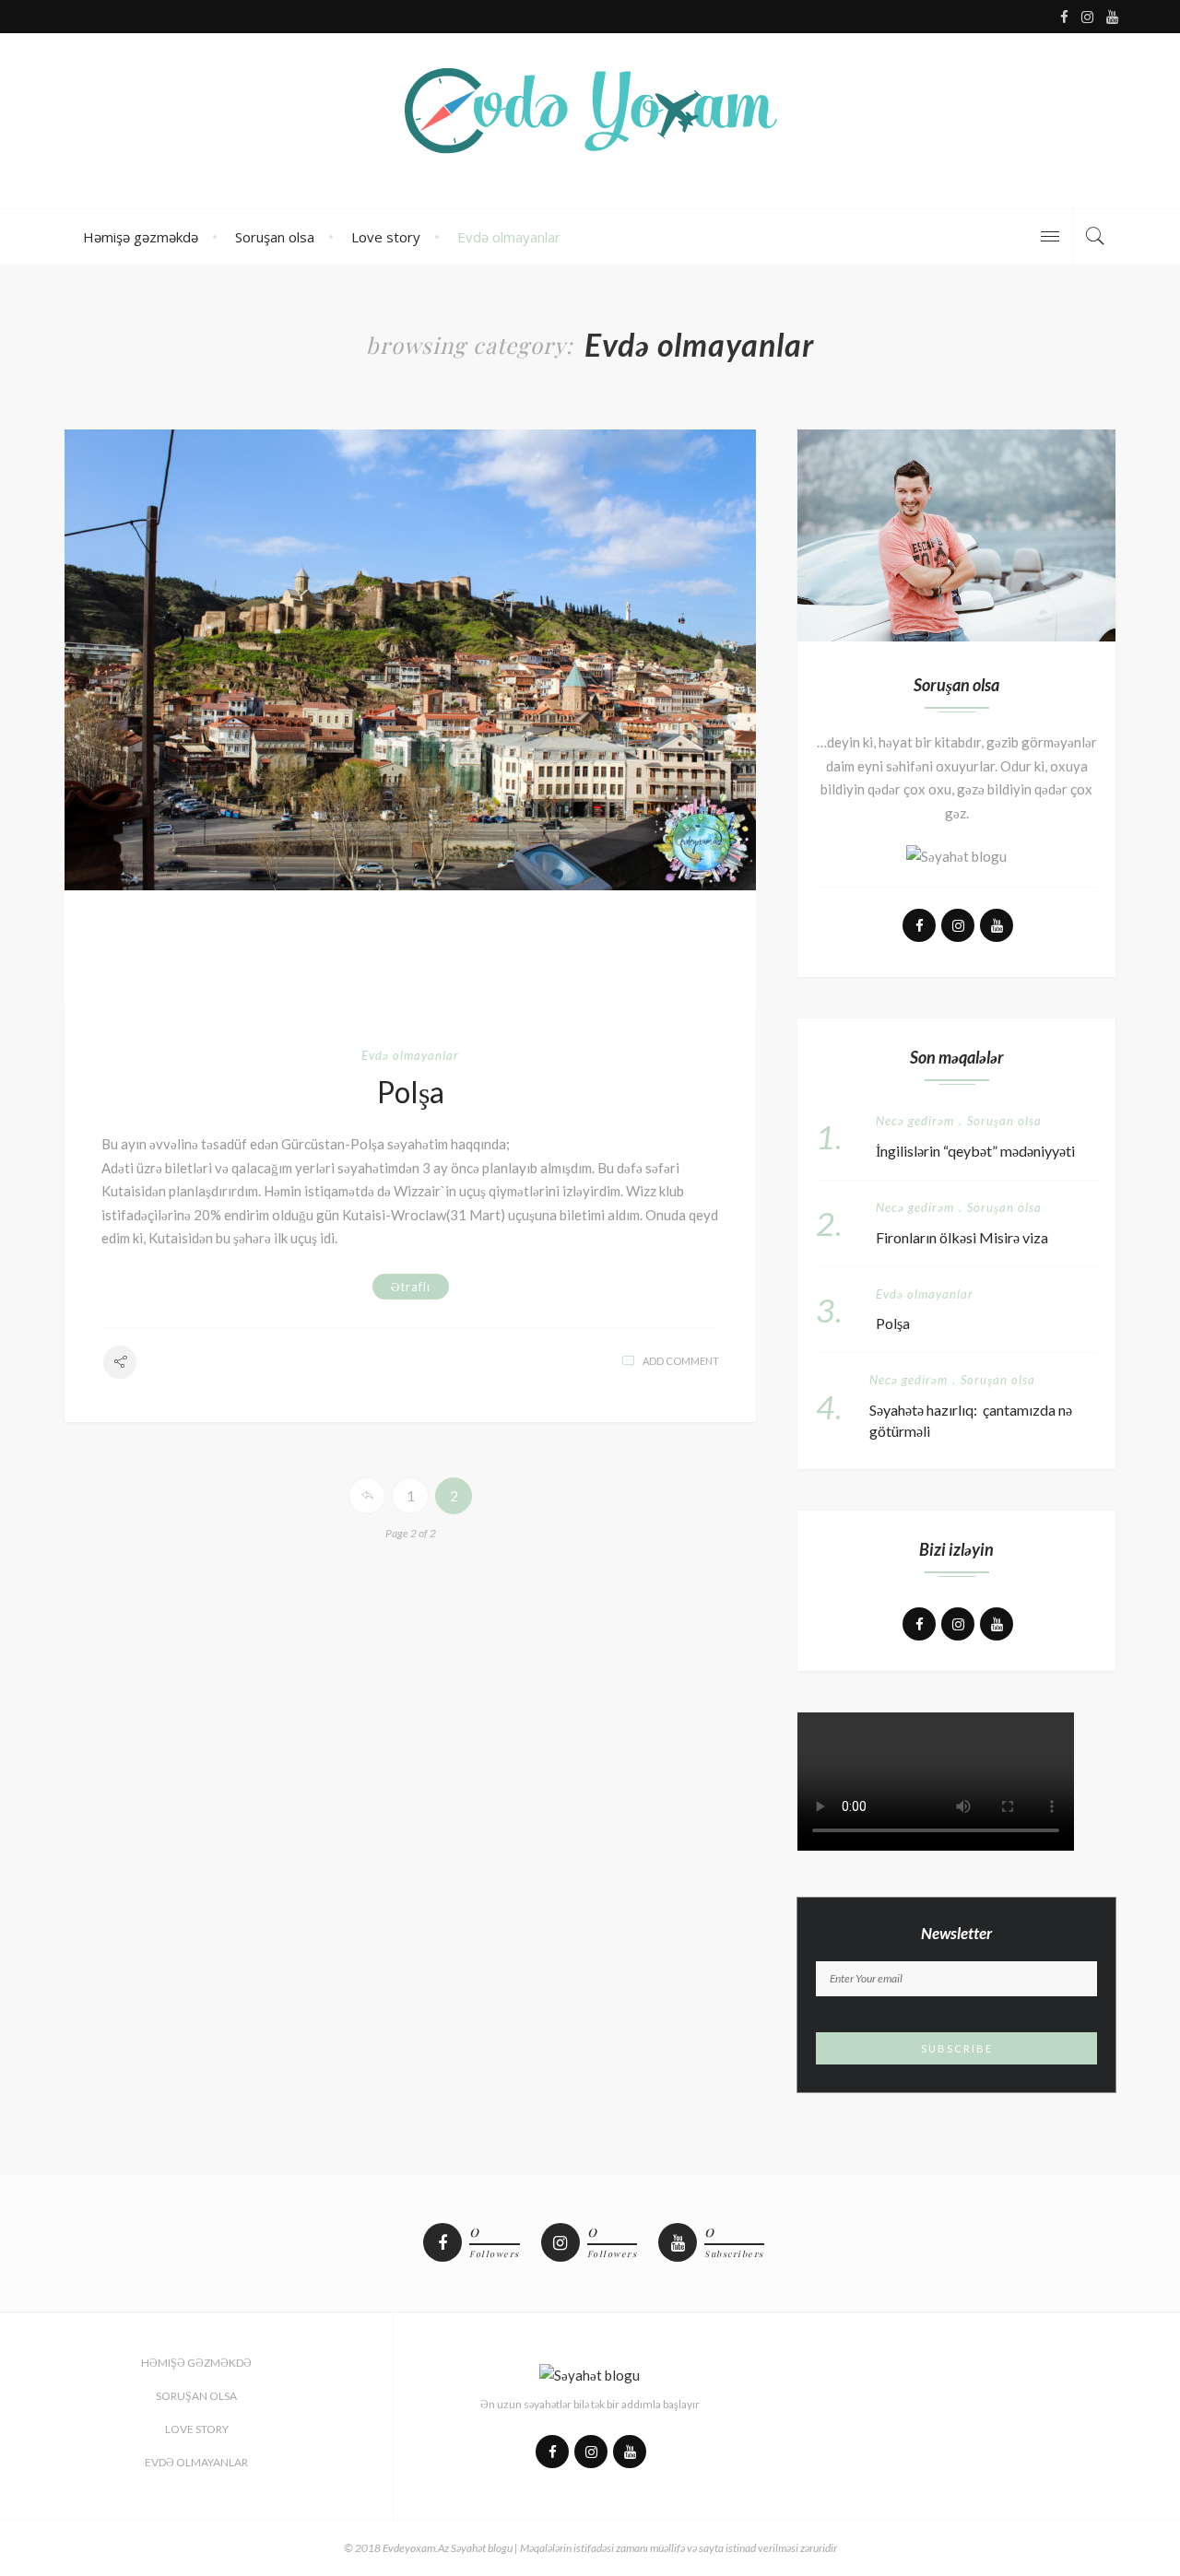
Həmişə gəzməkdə (141, 237)
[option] (410, 660)
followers (495, 2254)
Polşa (411, 1092)
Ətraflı (411, 1287)
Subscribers (734, 2254)
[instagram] (560, 2242)
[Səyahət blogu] (590, 121)
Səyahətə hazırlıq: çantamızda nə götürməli (971, 1420)
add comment (681, 1361)
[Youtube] (678, 2242)
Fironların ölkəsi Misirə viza (962, 1237)
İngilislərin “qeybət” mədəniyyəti (975, 1151)
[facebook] (442, 2242)
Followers (613, 2254)
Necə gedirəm (915, 1121)
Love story (386, 237)
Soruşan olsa (275, 237)
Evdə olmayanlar (509, 237)
